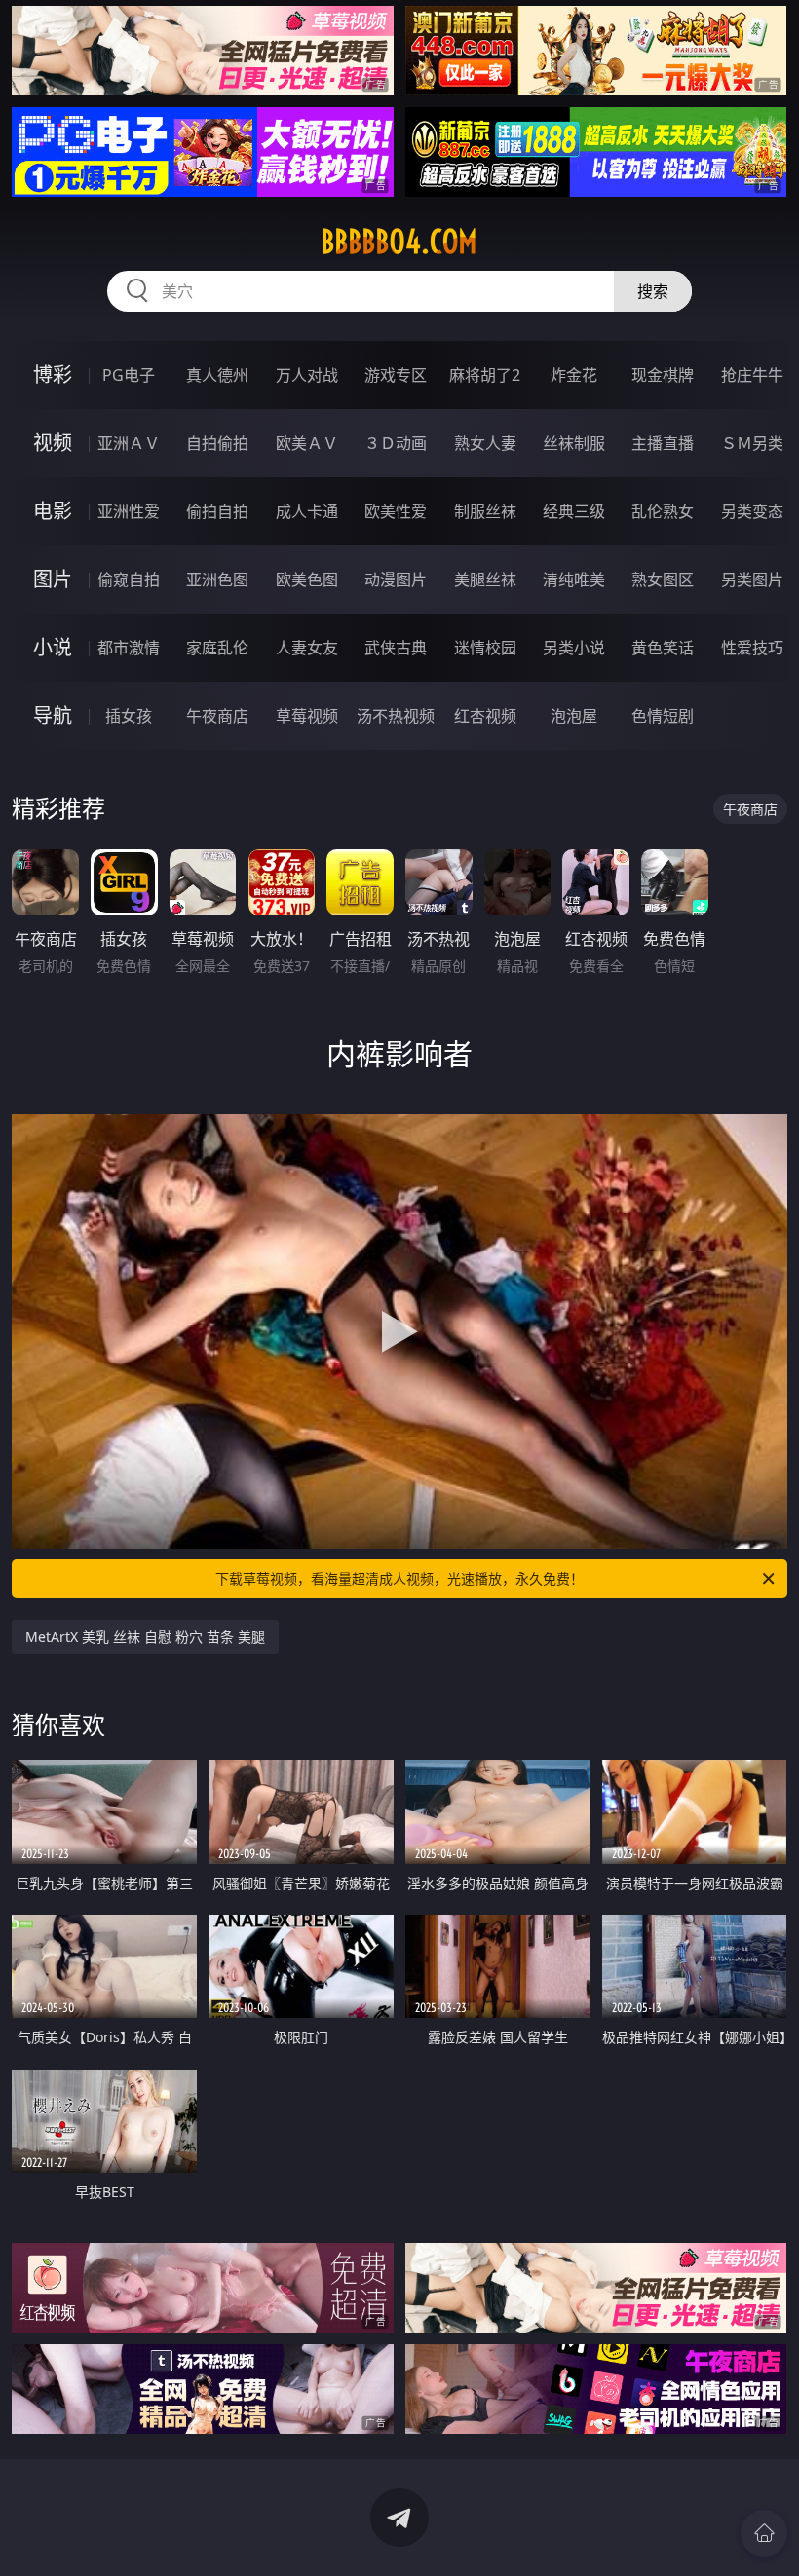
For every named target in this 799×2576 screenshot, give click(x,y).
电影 (53, 511)
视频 (53, 443)
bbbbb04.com (399, 242)
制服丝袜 (485, 511)
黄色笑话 (663, 648)
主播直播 (663, 443)
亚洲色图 (217, 579)
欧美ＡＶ (307, 443)
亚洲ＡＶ (129, 443)
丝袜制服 (574, 443)
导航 (53, 715)
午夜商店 (217, 716)
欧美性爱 (396, 511)
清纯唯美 (574, 579)
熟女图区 (663, 579)
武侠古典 (396, 648)
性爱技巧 (752, 648)
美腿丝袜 (485, 579)
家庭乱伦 (217, 648)
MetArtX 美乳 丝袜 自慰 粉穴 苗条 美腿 (145, 1637)
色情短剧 (663, 716)
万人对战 (307, 375)
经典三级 (574, 511)
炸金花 (574, 375)
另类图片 (752, 579)
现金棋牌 (663, 375)
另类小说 (574, 648)
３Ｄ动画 (396, 443)
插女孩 (129, 716)
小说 (53, 647)
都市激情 (129, 648)
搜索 (653, 291)
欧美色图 (307, 579)
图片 (53, 579)
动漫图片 (396, 579)
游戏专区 (396, 375)
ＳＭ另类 (752, 443)
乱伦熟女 (663, 511)
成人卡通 (307, 511)
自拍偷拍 (217, 443)
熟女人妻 (485, 443)
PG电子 (129, 375)
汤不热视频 (396, 716)
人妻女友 (307, 648)
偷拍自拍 (217, 511)
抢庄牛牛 (752, 375)
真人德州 (217, 375)
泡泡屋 (574, 716)
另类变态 (752, 511)
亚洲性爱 (129, 511)
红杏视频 (485, 716)
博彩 (53, 374)
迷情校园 (485, 648)
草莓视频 (307, 716)
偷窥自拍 (129, 579)
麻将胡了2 (485, 375)
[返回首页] (764, 2533)
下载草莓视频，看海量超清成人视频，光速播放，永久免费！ (399, 1578)
